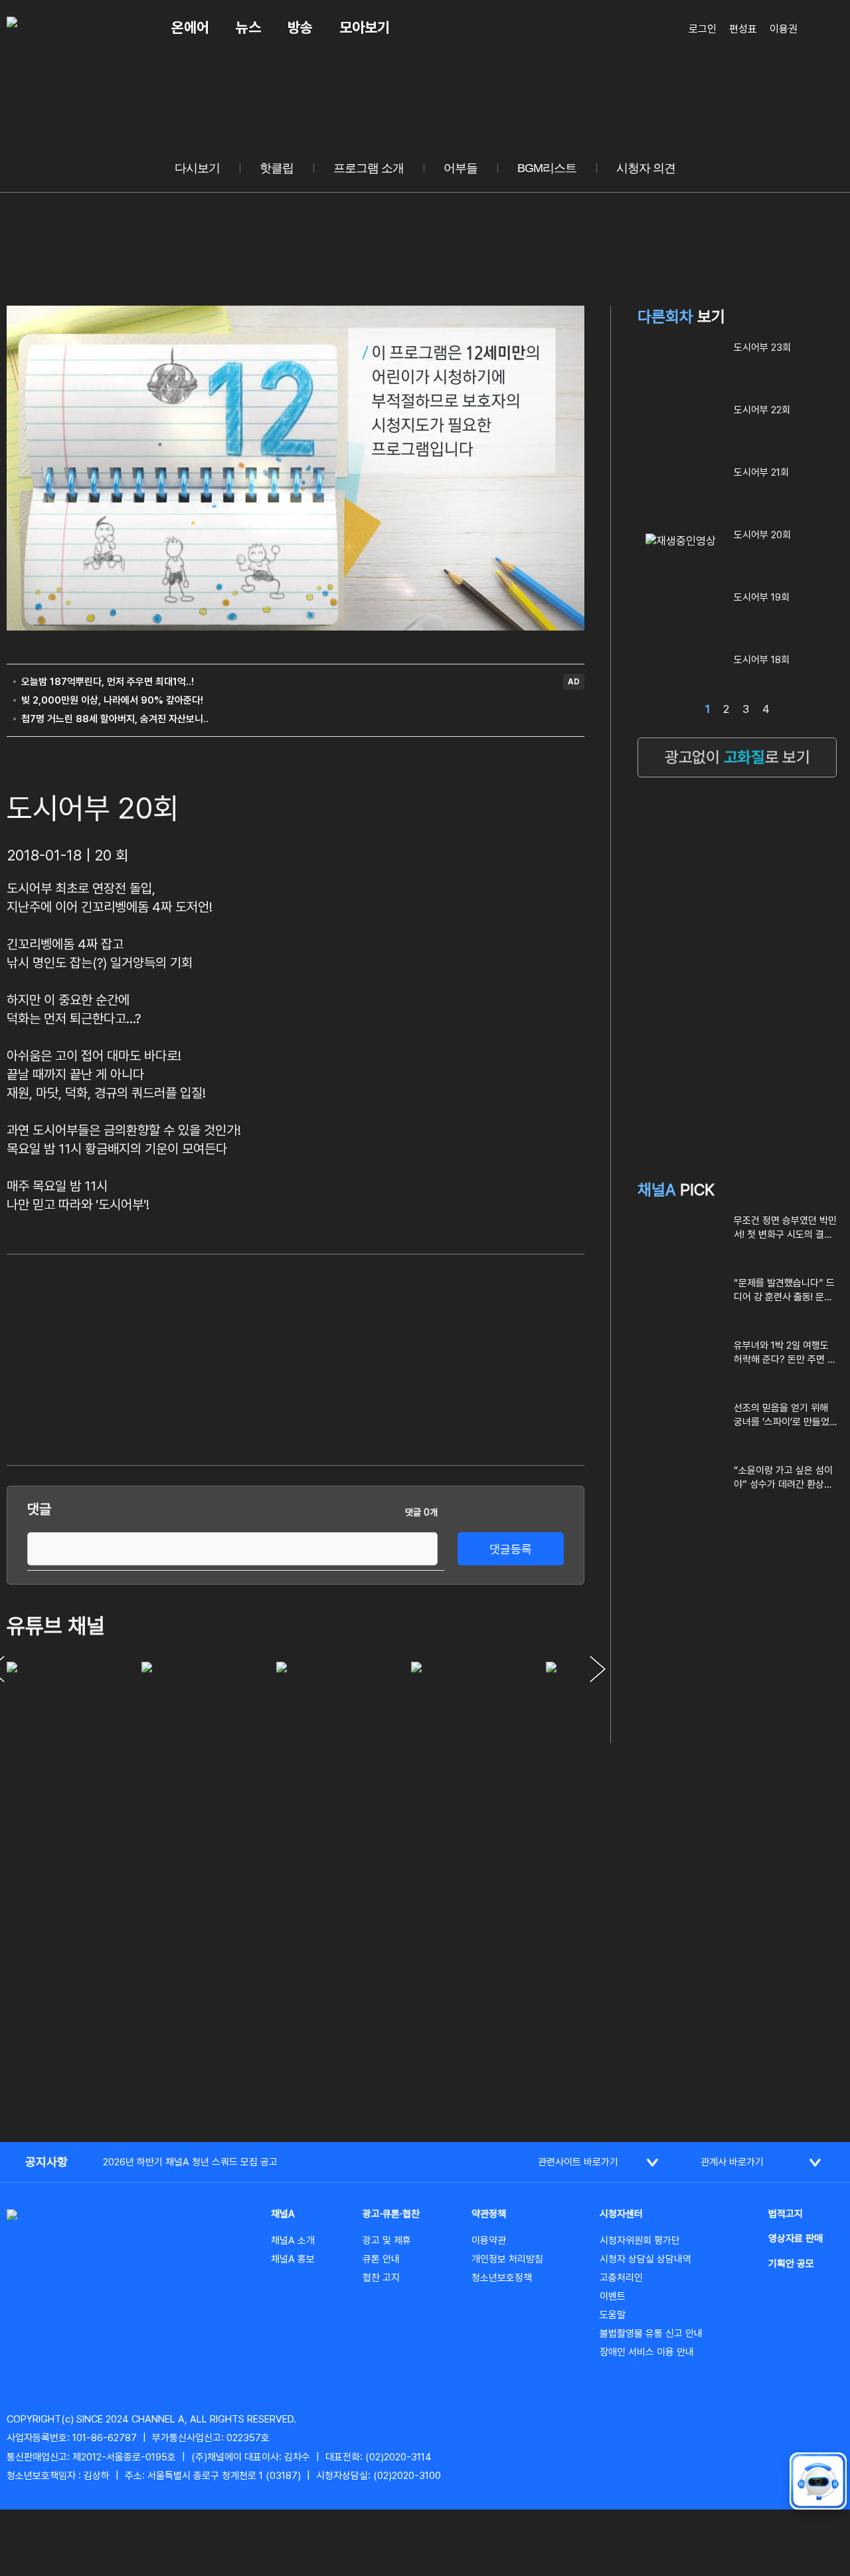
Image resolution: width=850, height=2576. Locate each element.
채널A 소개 (293, 2240)
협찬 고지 (381, 2278)
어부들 (461, 168)
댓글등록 (511, 1549)
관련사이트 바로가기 (578, 2162)
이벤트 (613, 2296)
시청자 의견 (646, 168)
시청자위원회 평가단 (640, 2240)
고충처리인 (621, 2278)
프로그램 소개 (369, 168)
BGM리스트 (547, 168)
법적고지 (786, 2214)
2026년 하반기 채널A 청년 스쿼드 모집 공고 (190, 2162)
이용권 (784, 29)
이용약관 (489, 2240)
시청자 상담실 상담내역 (645, 2259)
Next (598, 1669)
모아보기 (365, 27)
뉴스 (248, 27)
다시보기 (197, 168)
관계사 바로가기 (732, 2162)
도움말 (613, 2315)
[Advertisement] (485, 1357)
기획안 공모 (791, 2264)
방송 (300, 27)
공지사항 (46, 2162)
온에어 (190, 27)
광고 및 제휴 (387, 2240)
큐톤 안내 (381, 2259)
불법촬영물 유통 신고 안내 (651, 2333)
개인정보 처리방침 (507, 2259)
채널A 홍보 (293, 2259)
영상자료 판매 (796, 2238)
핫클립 (277, 168)
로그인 (703, 29)
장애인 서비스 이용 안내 (647, 2352)
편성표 (743, 29)
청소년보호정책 (502, 2278)
